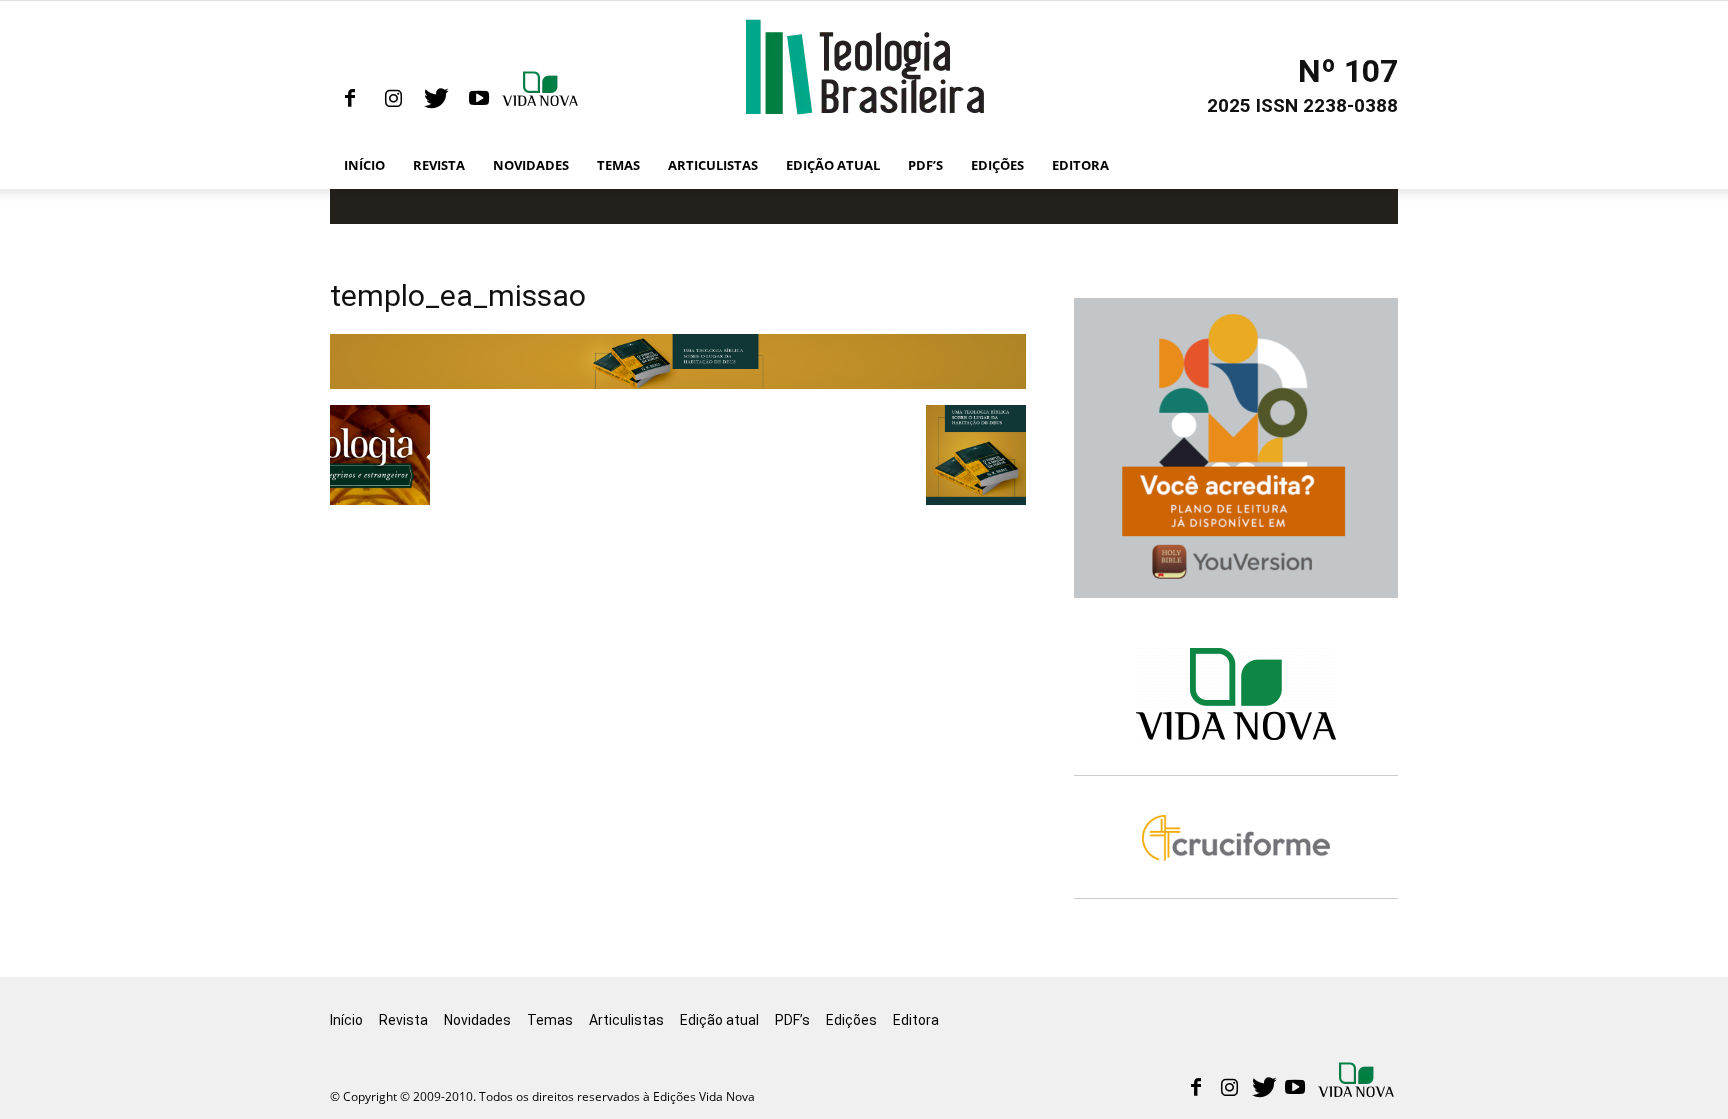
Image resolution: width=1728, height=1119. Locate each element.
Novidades (531, 165)
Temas (618, 165)
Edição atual (833, 165)
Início (364, 165)
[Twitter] (436, 99)
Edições (997, 165)
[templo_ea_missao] (678, 384)
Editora (1080, 165)
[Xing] (542, 99)
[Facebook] (350, 99)
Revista (439, 165)
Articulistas (713, 165)
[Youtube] (479, 99)
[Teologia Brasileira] (864, 67)
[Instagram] (393, 99)
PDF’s (925, 165)
